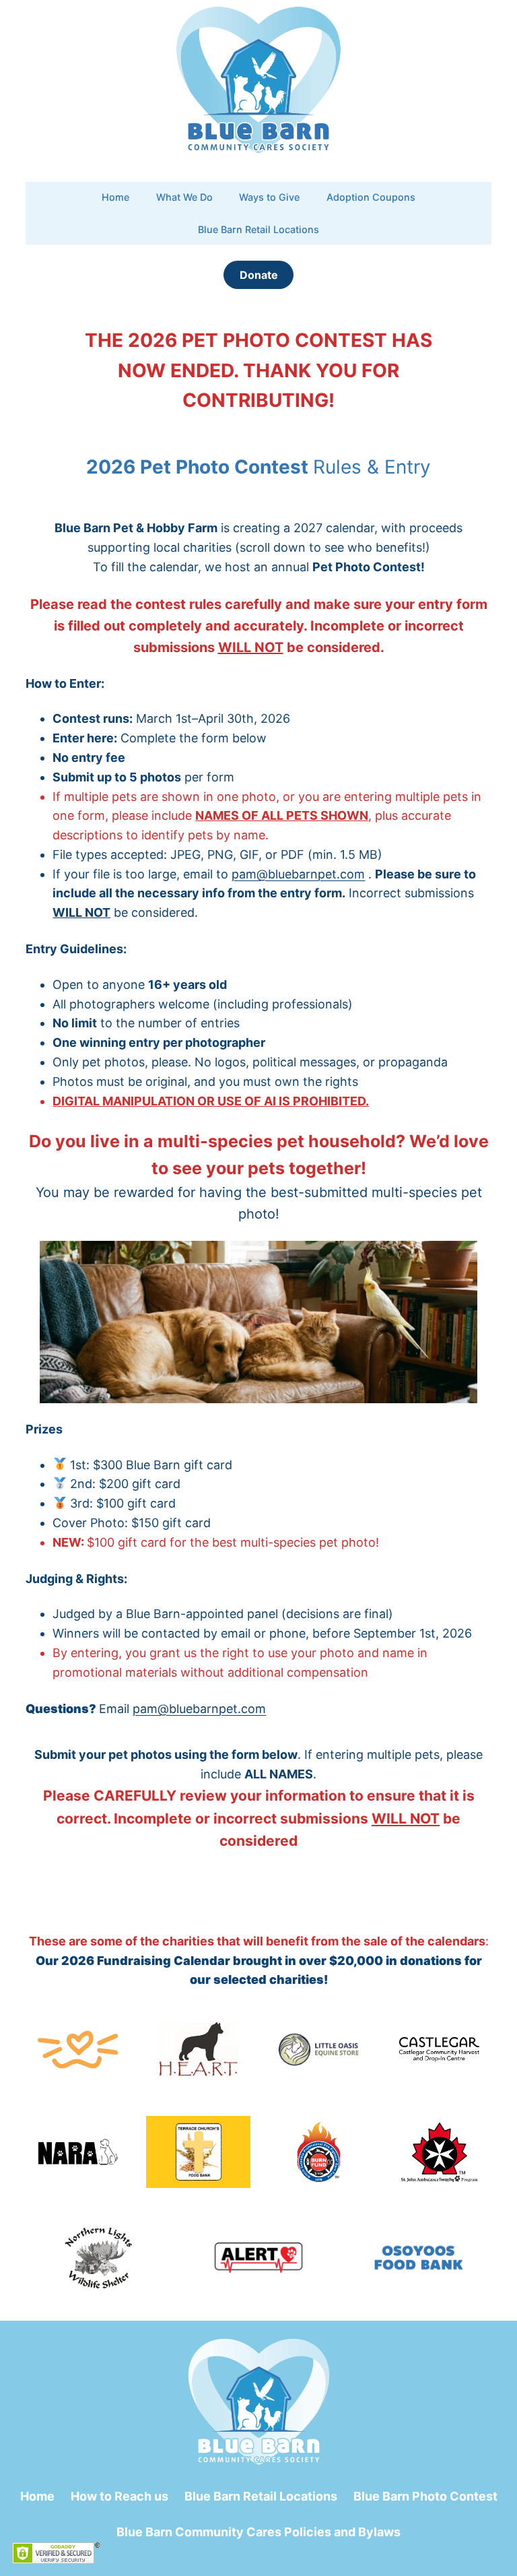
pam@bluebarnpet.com (199, 1709)
